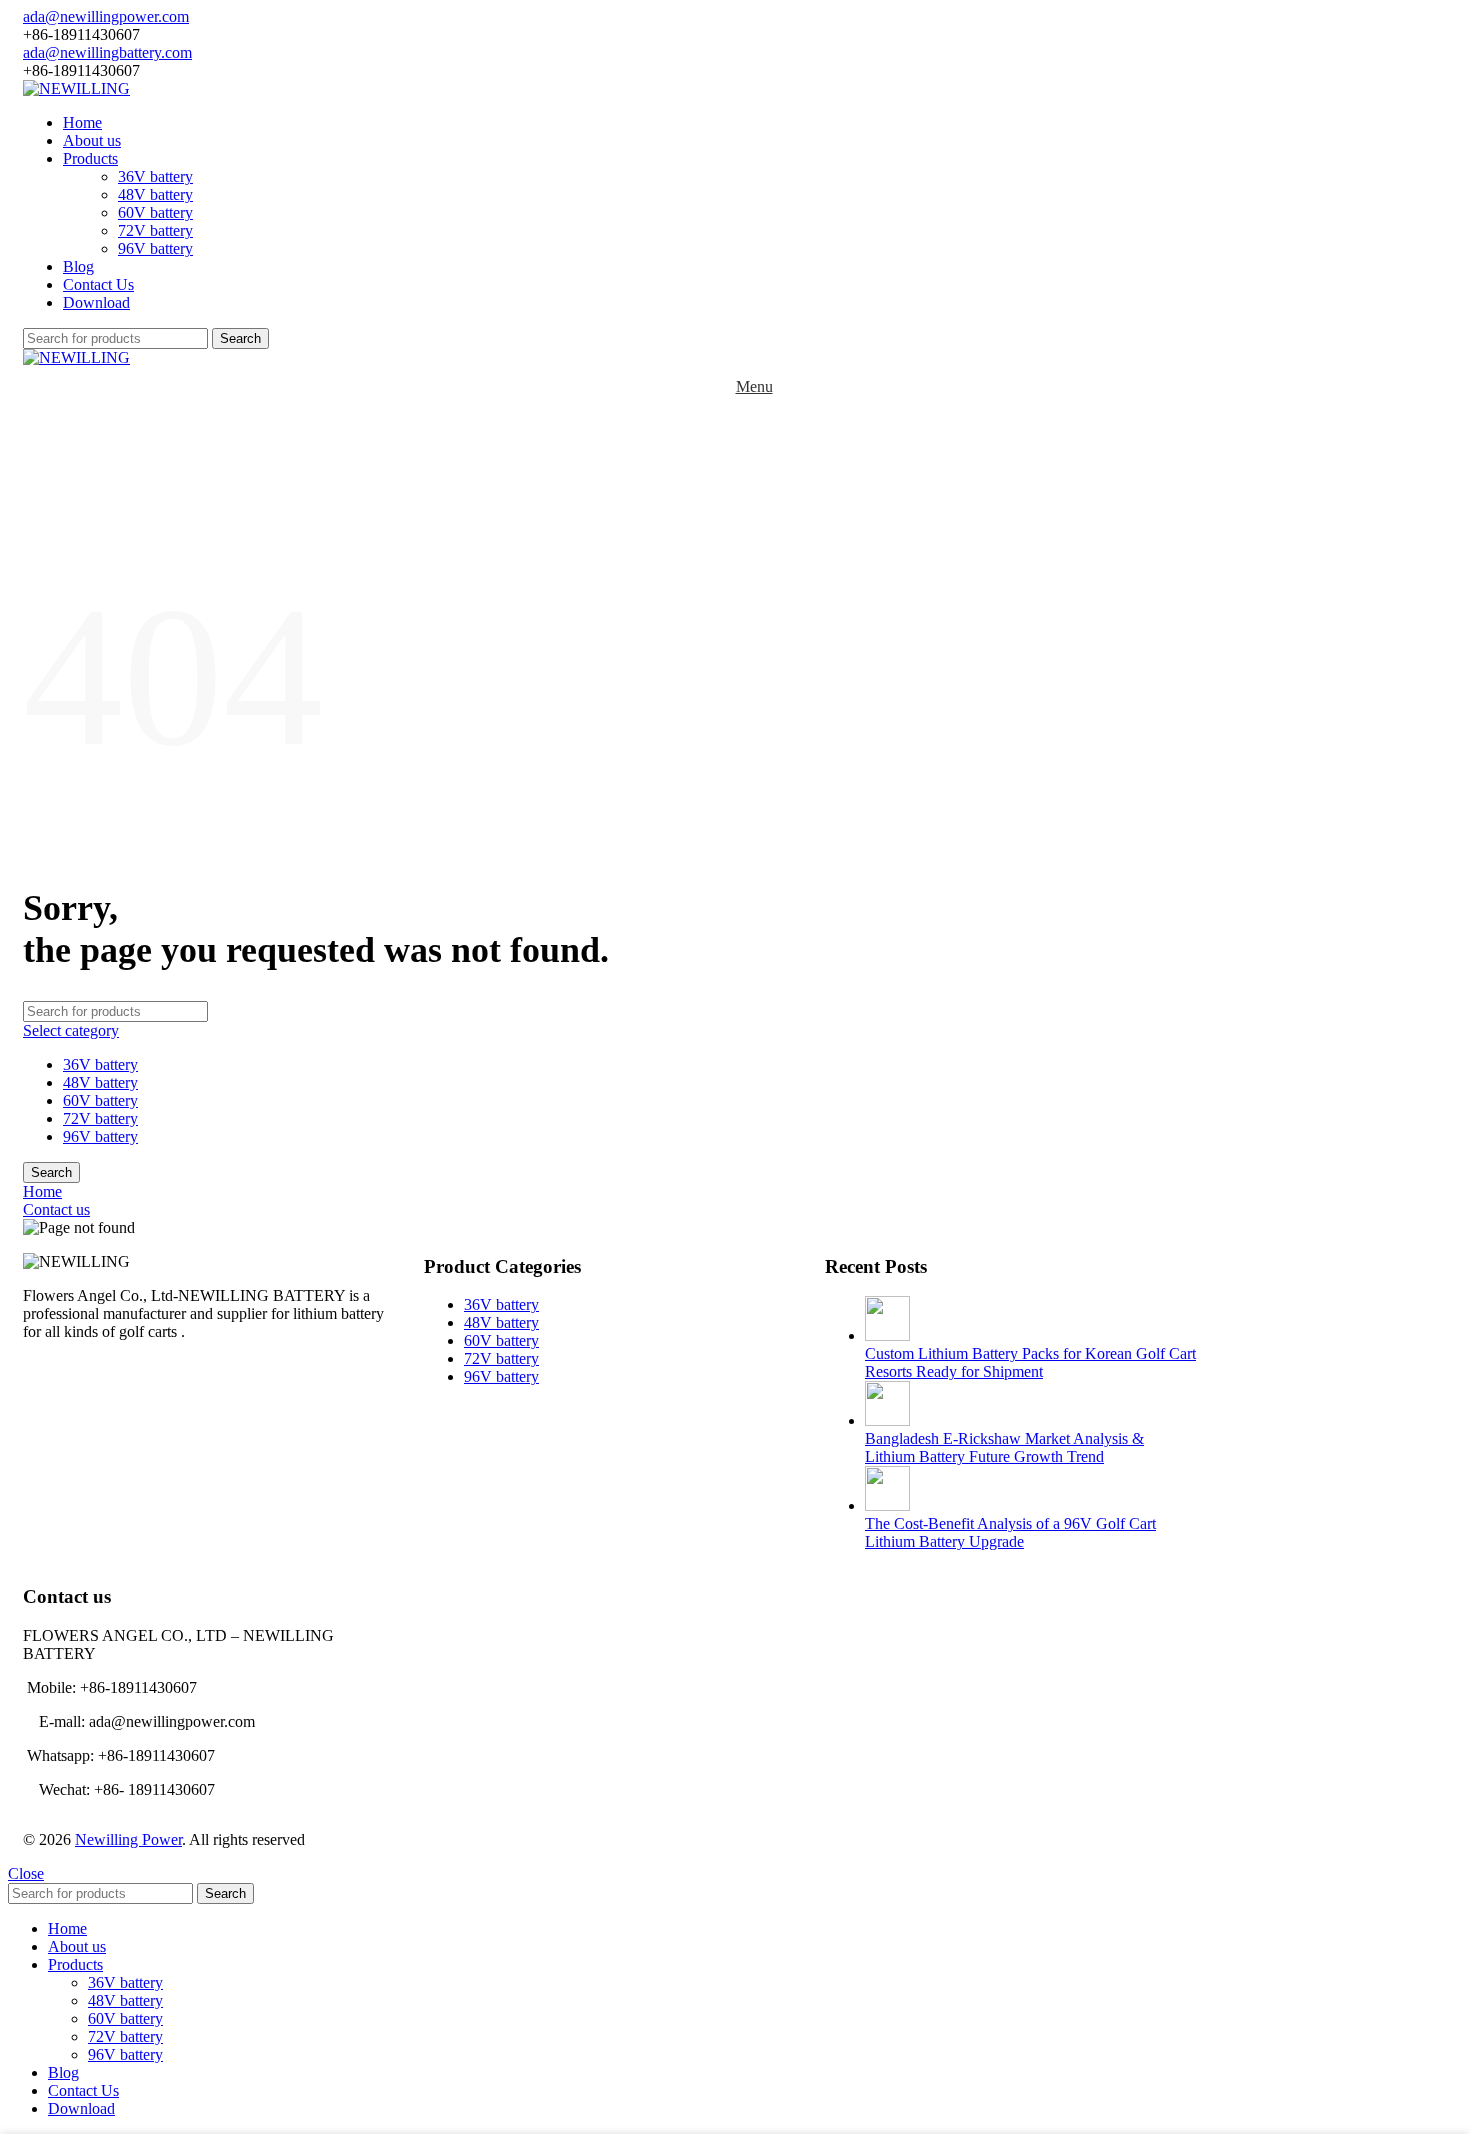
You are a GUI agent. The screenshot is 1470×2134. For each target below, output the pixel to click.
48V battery (155, 194)
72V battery (155, 230)
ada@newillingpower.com (106, 16)
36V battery (155, 176)
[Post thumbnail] (887, 1335)
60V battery (155, 212)
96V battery (155, 248)
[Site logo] (76, 88)
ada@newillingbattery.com (107, 52)
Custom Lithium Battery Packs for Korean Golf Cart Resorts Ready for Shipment (1030, 1362)
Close (26, 1873)
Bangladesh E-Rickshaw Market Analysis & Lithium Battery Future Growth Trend (1004, 1447)
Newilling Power (128, 1839)
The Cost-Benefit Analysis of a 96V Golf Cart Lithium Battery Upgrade (1010, 1532)
